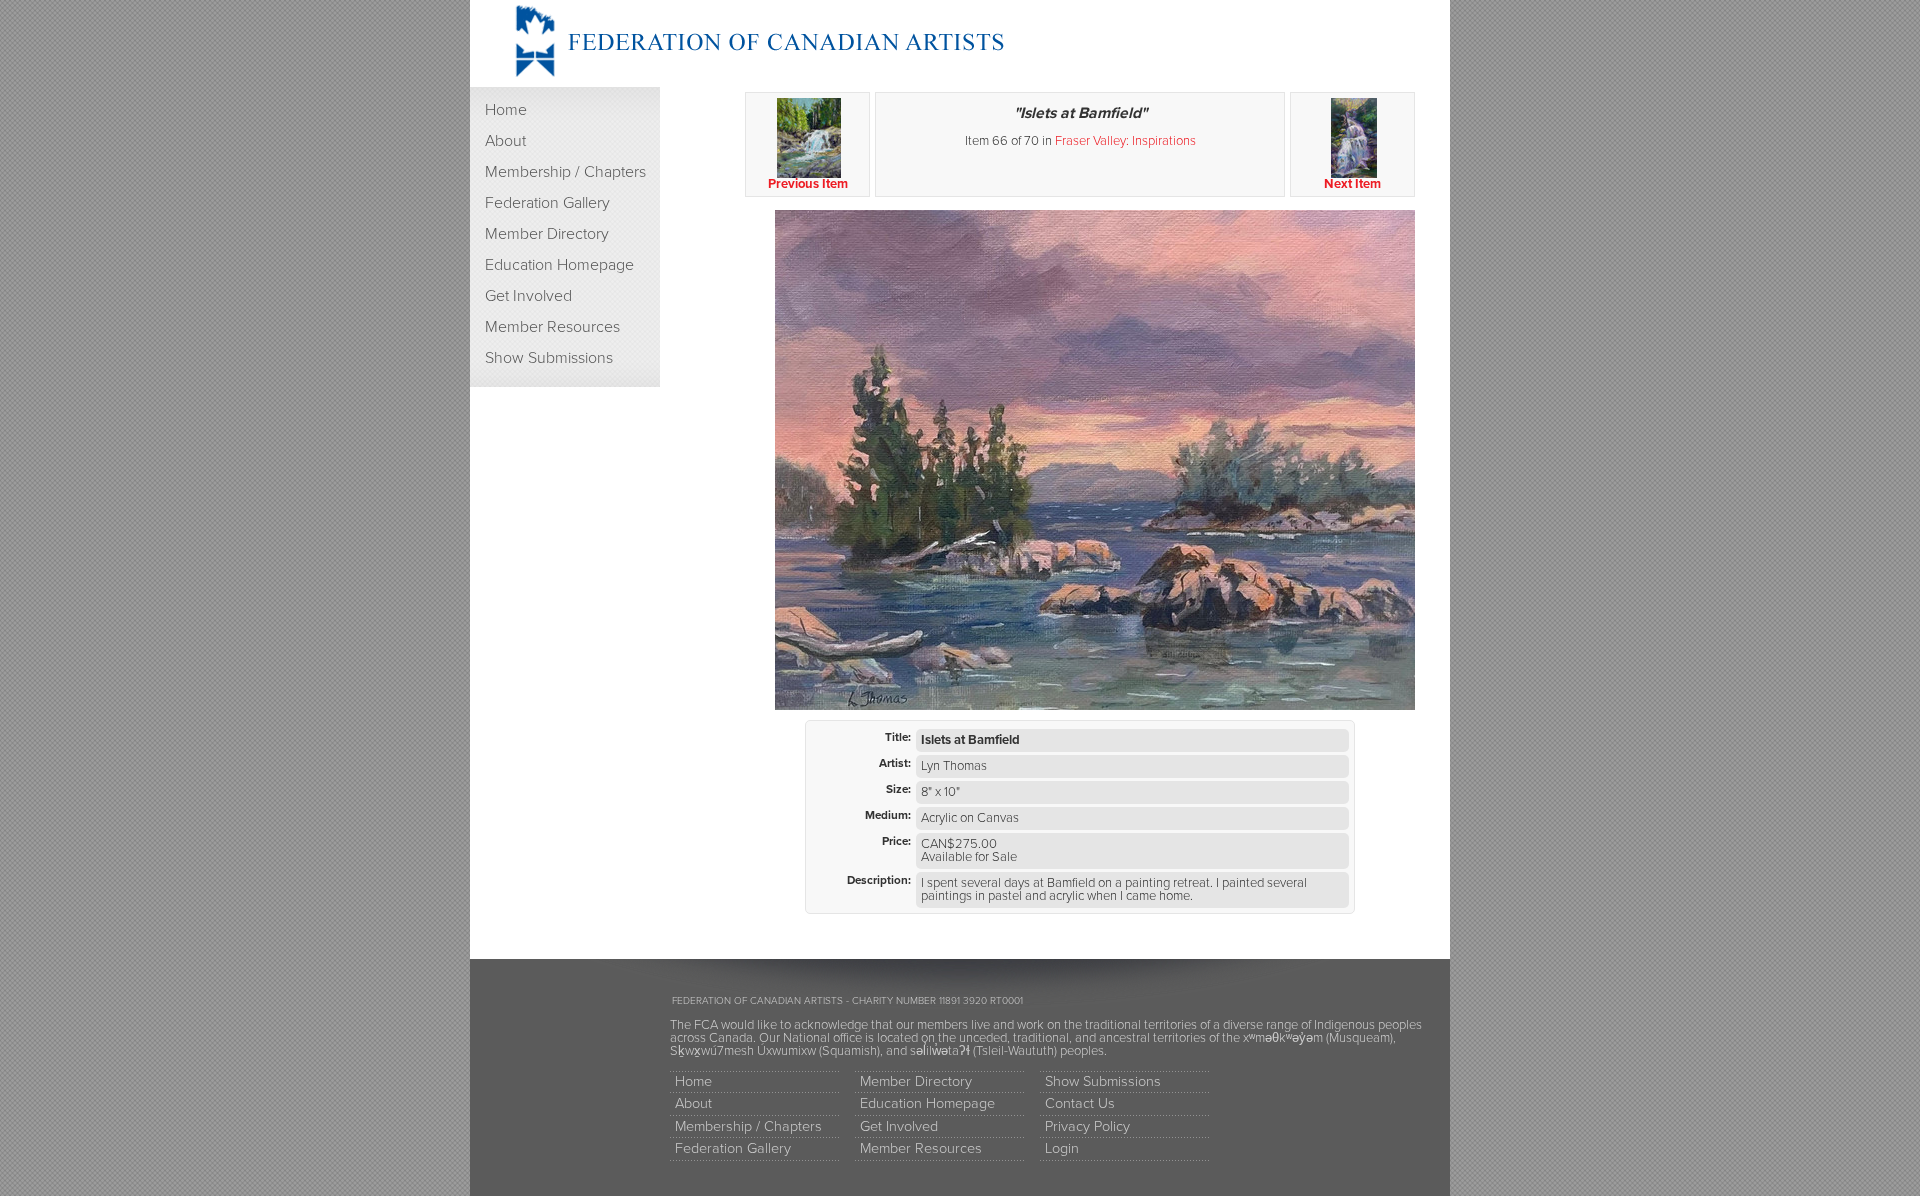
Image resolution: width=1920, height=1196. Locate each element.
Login (1062, 1148)
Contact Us (1080, 1103)
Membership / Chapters (565, 172)
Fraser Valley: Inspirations (1125, 141)
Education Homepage (559, 265)
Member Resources (552, 327)
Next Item (1352, 184)
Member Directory (547, 234)
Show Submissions (549, 358)
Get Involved (528, 296)
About (505, 141)
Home (506, 110)
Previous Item (808, 184)
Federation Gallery (547, 203)
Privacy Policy (1087, 1126)
